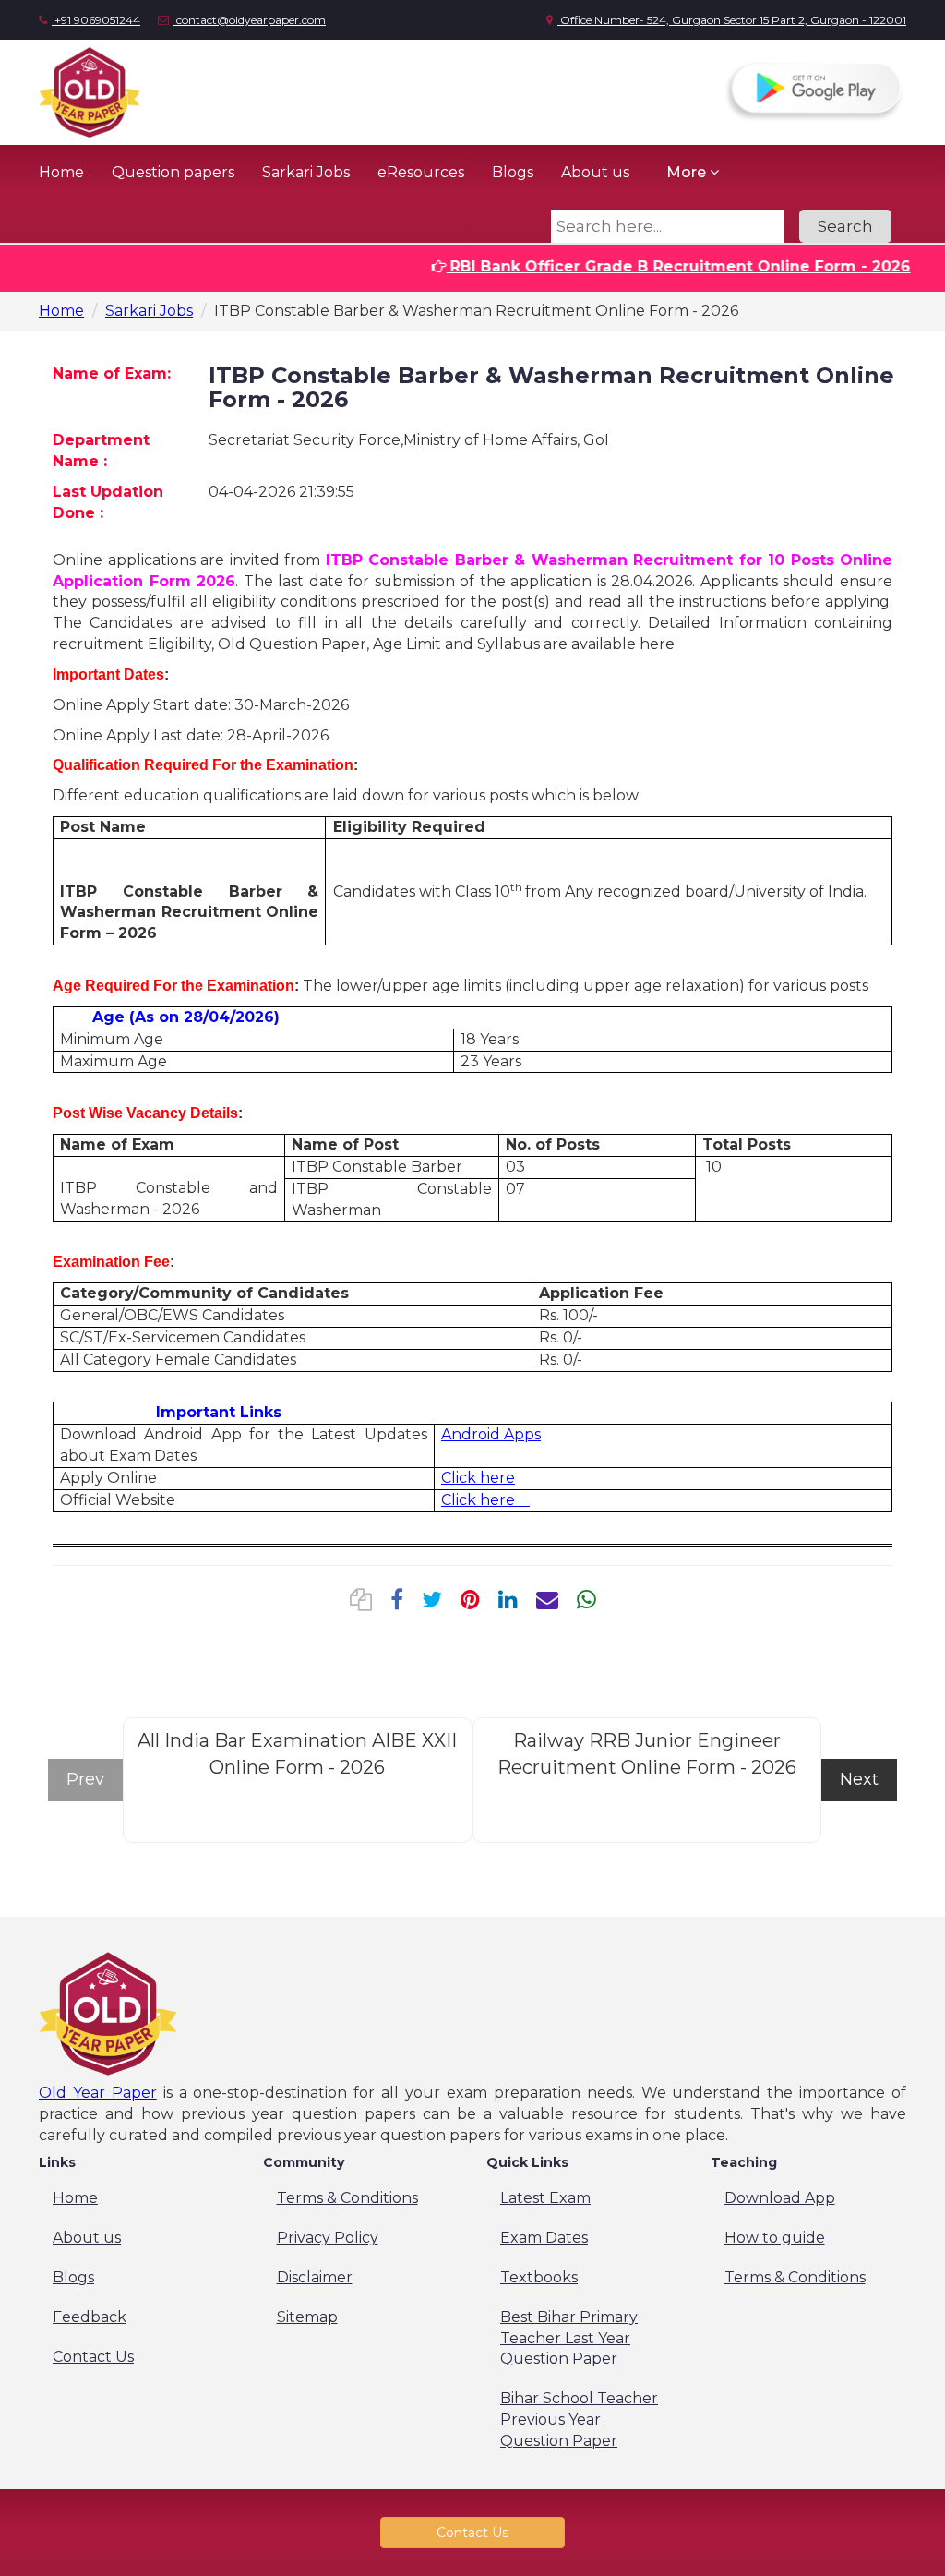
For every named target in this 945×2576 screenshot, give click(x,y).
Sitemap (307, 2317)
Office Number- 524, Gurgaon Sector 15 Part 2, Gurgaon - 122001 (732, 20)
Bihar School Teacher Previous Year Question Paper (579, 2420)
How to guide (775, 2238)
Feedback (90, 2317)
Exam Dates (544, 2238)
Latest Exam (545, 2198)
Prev (85, 1779)
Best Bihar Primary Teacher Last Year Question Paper (569, 2338)
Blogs (513, 172)
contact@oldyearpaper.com (250, 20)
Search (845, 226)
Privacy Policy (328, 2238)
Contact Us (93, 2357)
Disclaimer (315, 2277)
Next (859, 1779)
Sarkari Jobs (306, 172)
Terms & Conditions (347, 2198)
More (688, 172)
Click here (478, 1478)
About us (595, 172)
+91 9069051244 (96, 20)
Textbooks (539, 2277)
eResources (421, 172)
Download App (780, 2198)
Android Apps (491, 1434)
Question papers (173, 172)
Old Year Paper (98, 2093)
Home (61, 172)
